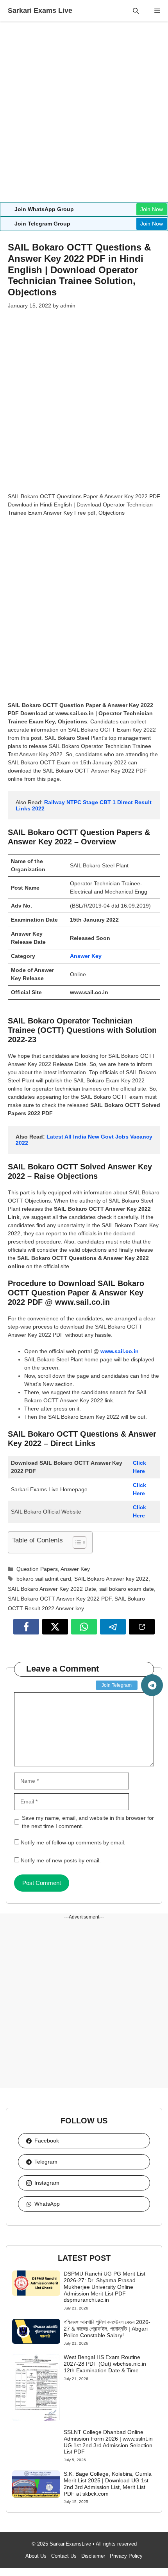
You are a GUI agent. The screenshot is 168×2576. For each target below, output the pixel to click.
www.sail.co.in (120, 1351)
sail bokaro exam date (127, 1589)
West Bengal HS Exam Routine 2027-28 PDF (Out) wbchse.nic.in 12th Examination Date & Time (105, 2364)
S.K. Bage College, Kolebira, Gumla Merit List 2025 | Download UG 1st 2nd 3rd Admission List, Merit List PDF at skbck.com (108, 2484)
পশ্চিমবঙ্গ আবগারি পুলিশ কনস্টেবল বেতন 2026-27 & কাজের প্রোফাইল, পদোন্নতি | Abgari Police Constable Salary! (107, 2329)
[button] (136, 11)
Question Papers (37, 1569)
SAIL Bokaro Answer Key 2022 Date (52, 1589)
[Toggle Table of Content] (76, 1542)
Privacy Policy (126, 2556)
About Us (36, 2556)
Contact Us (64, 2556)
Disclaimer (93, 2556)
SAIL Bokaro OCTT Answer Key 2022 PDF (60, 1599)
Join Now (152, 209)
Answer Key (86, 956)
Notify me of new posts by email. (61, 1860)
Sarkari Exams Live (40, 11)
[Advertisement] (84, 115)
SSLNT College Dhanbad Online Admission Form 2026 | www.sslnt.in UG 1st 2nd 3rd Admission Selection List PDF (108, 2442)
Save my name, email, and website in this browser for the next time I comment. (88, 1822)
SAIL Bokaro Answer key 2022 (111, 1579)
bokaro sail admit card (44, 1579)
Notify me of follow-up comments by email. (73, 1842)
